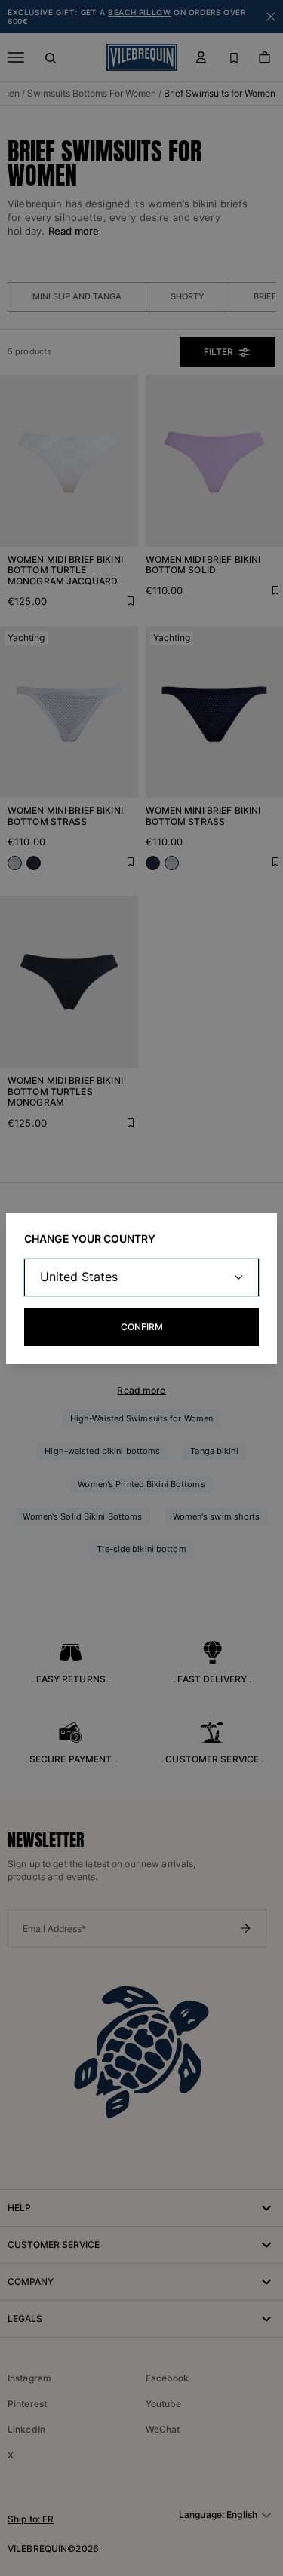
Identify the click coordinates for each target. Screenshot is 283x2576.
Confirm (142, 1327)
